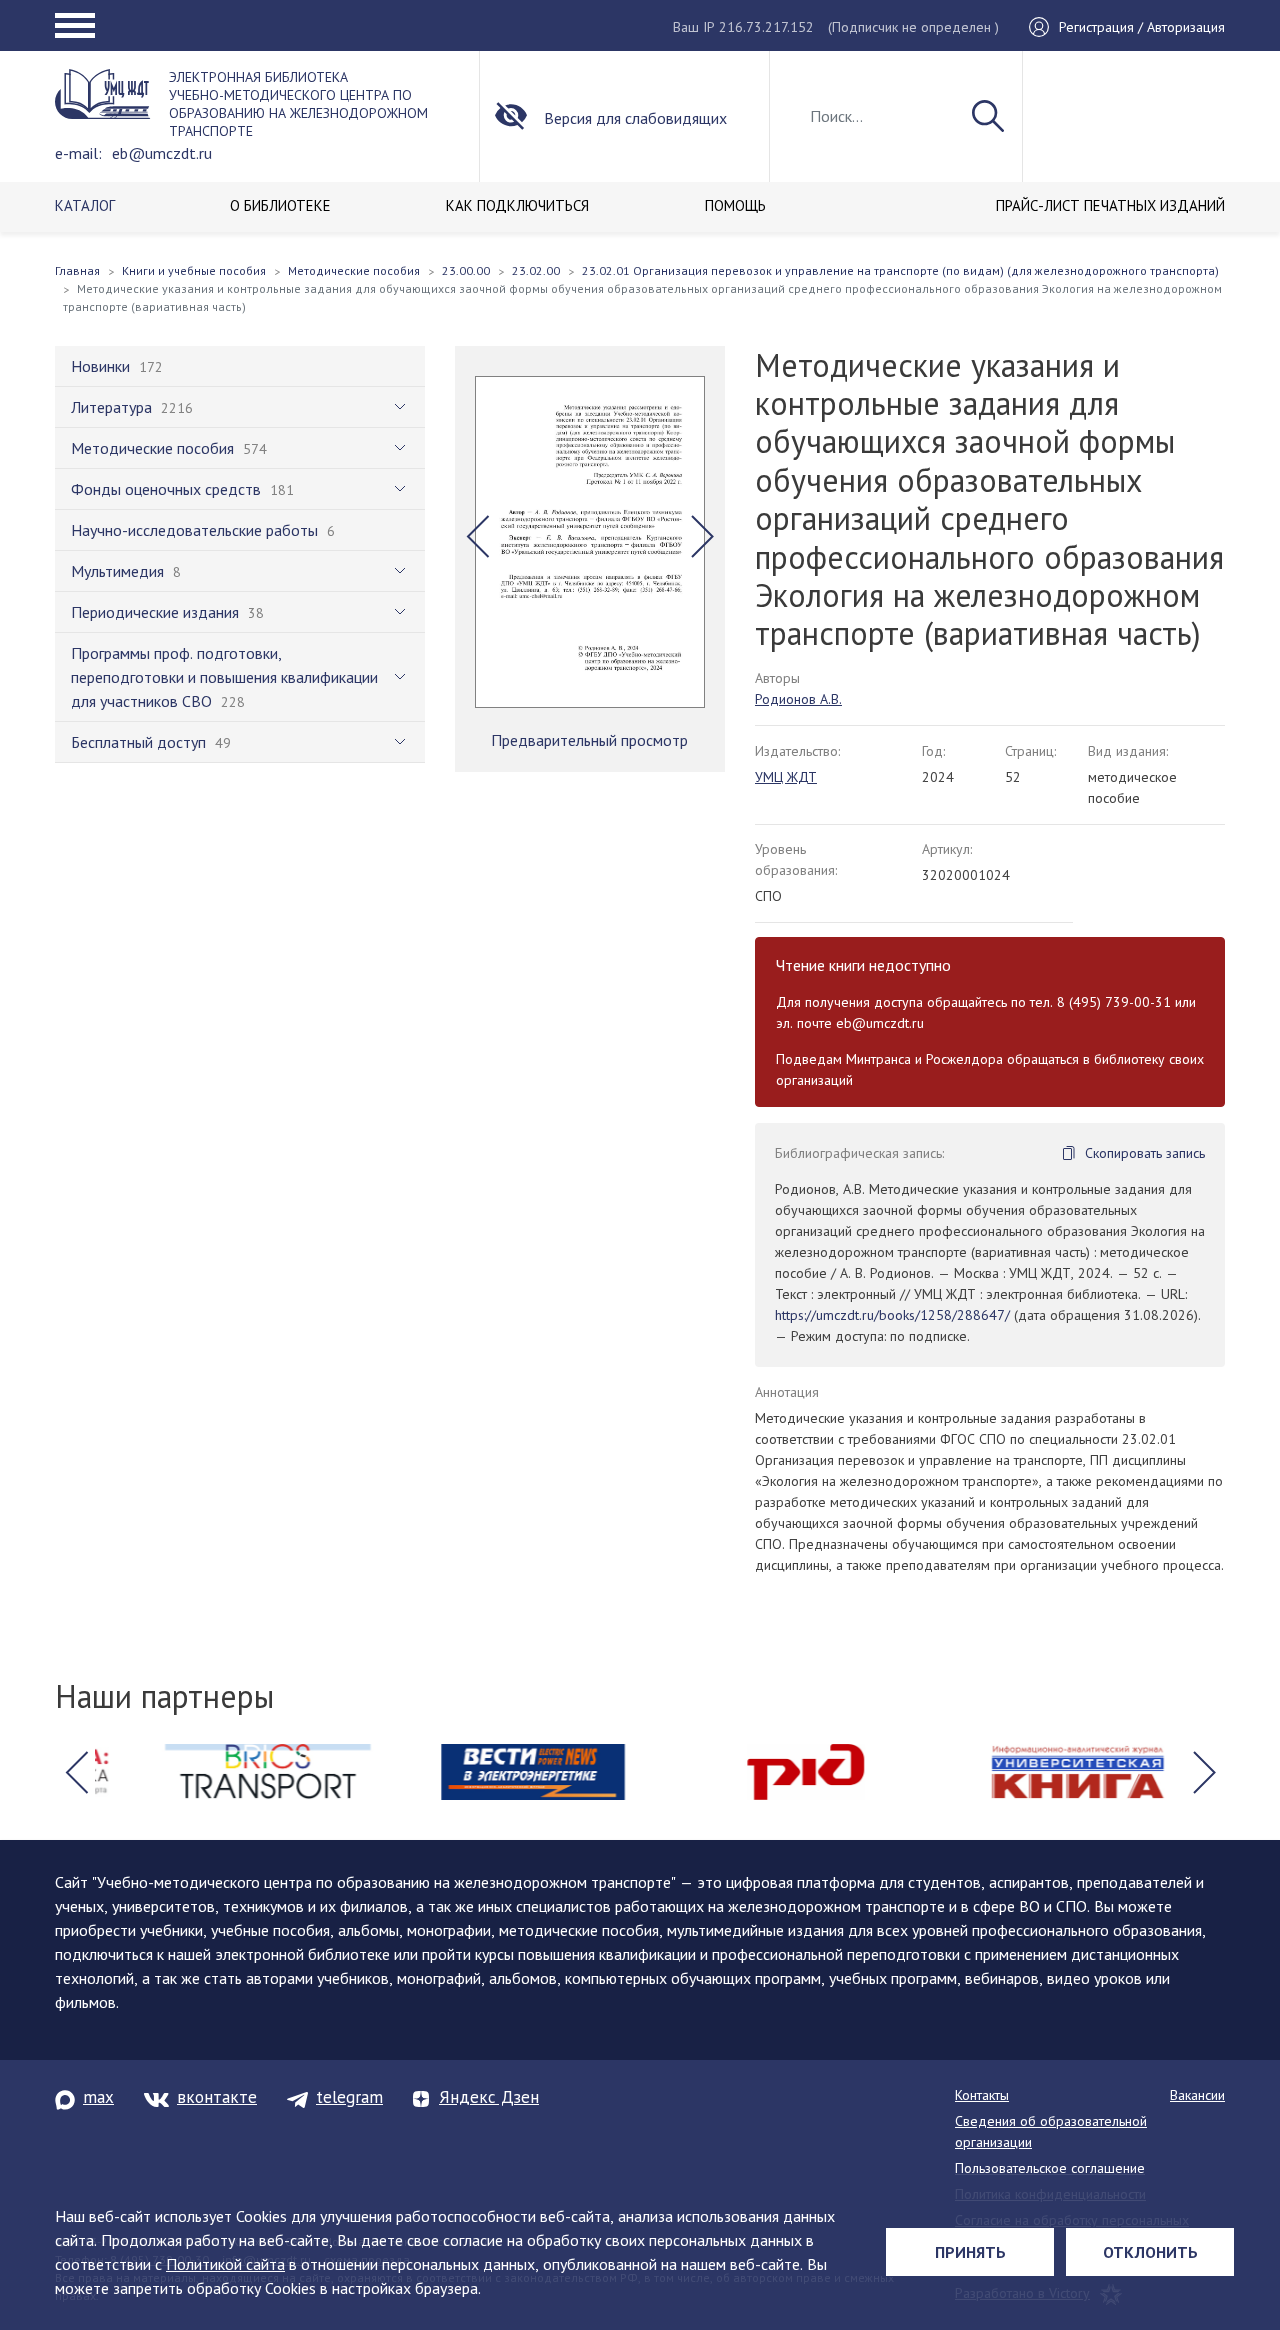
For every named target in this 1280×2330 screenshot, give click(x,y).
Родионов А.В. (798, 699)
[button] (477, 537)
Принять (970, 2252)
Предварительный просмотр (589, 740)
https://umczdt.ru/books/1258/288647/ (892, 1315)
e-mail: (78, 153)
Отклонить (1150, 2252)
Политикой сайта (225, 2264)
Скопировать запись (1145, 1153)
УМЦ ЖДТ (786, 777)
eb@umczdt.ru (162, 153)
